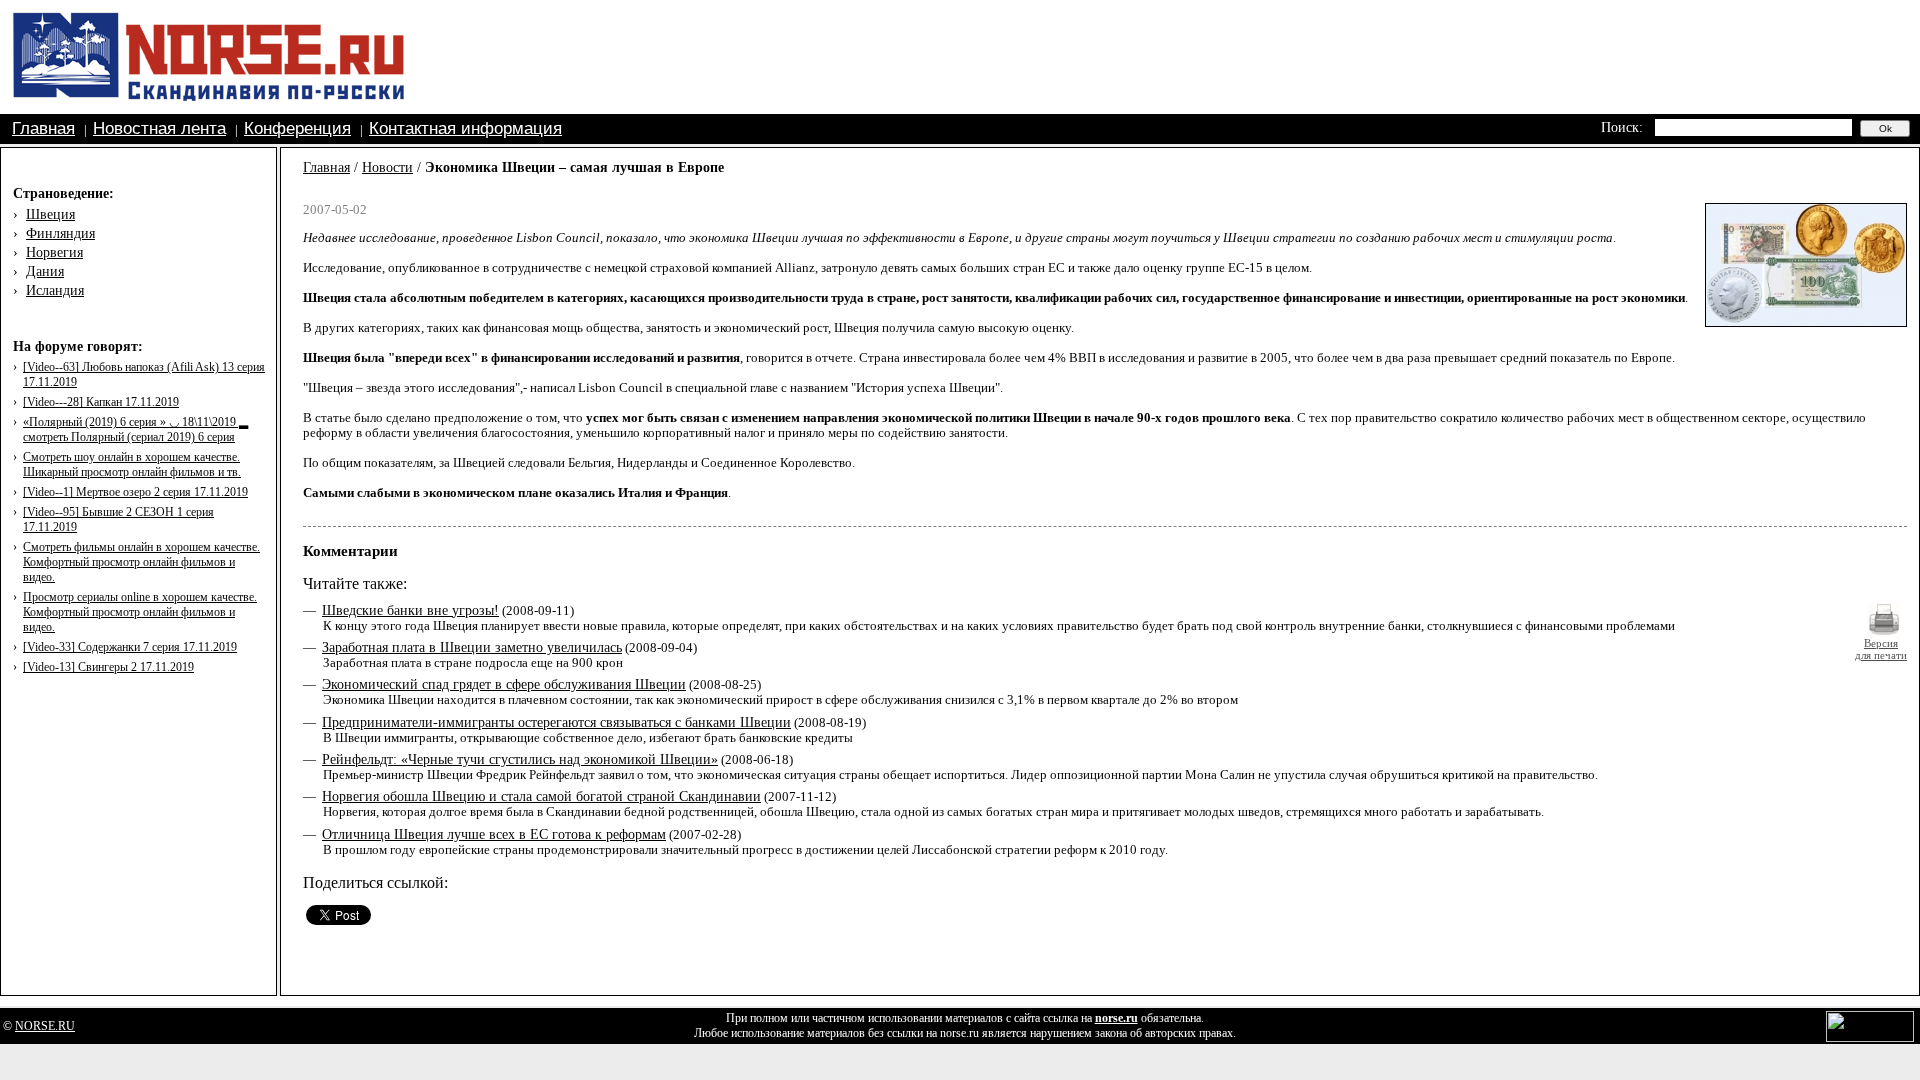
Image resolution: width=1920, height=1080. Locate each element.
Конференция (297, 128)
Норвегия (54, 252)
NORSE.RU (45, 1026)
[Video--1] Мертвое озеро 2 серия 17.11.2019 (135, 492)
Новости (387, 167)
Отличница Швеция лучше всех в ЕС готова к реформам (494, 834)
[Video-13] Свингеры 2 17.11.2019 (108, 667)
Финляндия (60, 233)
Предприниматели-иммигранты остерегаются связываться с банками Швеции (556, 722)
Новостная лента (159, 128)
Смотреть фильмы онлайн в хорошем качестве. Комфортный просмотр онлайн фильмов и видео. (141, 562)
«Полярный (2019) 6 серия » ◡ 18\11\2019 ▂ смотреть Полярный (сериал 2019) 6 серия (135, 429)
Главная (43, 128)
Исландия (55, 290)
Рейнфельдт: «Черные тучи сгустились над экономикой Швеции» (520, 759)
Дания (45, 271)
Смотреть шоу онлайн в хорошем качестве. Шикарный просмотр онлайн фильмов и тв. (132, 464)
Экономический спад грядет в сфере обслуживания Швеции (504, 684)
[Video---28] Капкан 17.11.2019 (101, 402)
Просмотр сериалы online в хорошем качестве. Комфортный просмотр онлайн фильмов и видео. (140, 612)
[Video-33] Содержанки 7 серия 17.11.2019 (130, 647)
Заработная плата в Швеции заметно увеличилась (472, 647)
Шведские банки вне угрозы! (410, 610)
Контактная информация (465, 128)
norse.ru (1116, 1018)
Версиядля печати (1881, 649)
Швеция (50, 214)
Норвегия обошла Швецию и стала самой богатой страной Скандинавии (541, 796)
